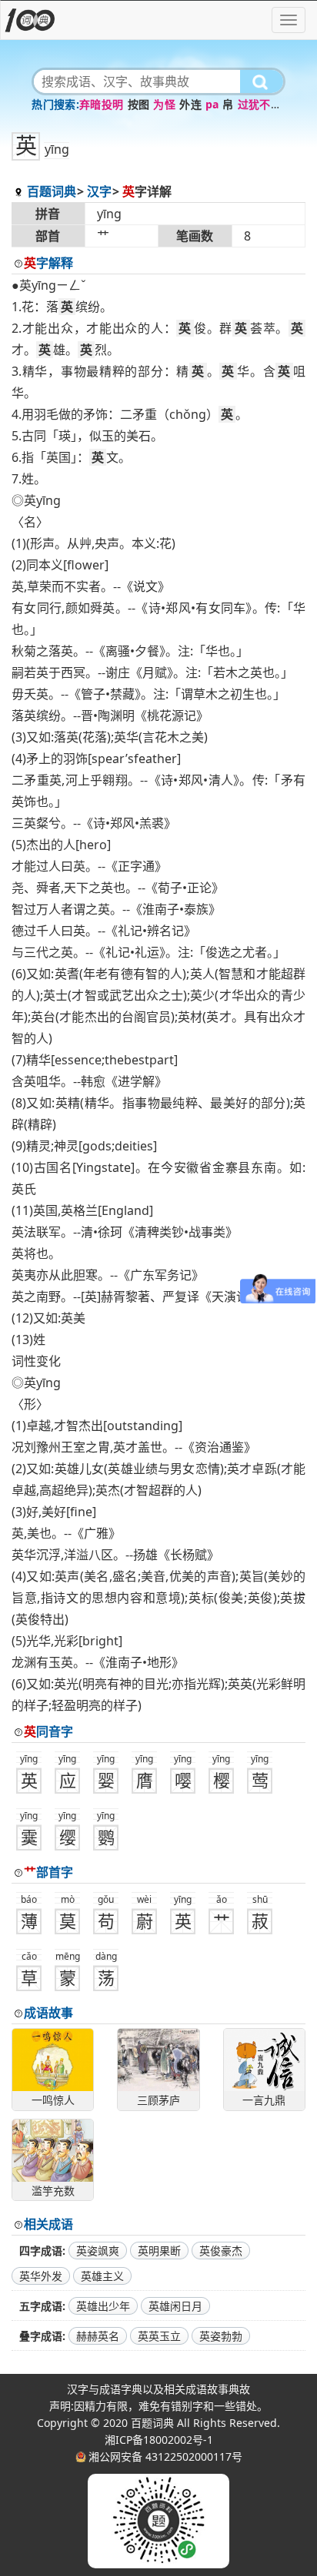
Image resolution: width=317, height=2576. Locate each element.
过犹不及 (260, 104)
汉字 (99, 191)
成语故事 (48, 2013)
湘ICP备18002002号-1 (159, 2440)
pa (212, 104)
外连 (190, 104)
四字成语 (41, 2251)
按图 (139, 104)
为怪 (164, 104)
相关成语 (48, 2224)
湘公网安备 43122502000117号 (165, 2456)
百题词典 (52, 191)
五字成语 (41, 2306)
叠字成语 (41, 2336)
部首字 (48, 1872)
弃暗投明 (102, 104)
